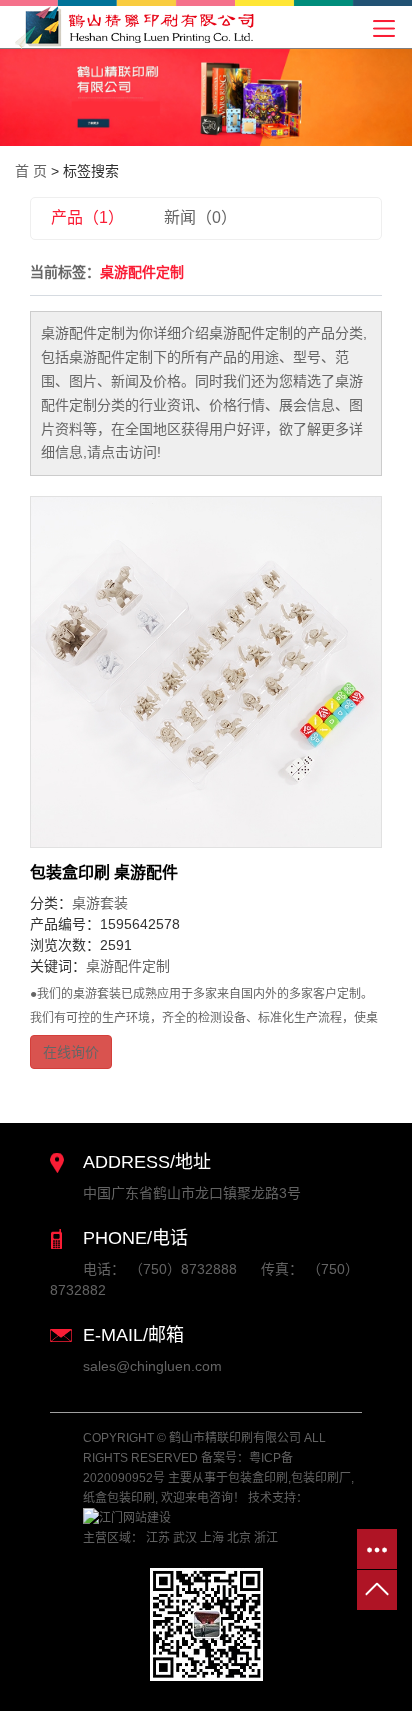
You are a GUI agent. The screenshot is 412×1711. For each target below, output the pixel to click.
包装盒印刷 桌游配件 (104, 872)
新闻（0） (200, 217)
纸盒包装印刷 (119, 1498)
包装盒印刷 (258, 1478)
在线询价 (71, 1052)
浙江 (266, 1538)
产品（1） (87, 217)
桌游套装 (100, 903)
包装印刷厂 (321, 1478)
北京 (239, 1538)
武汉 (185, 1538)
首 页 (31, 171)
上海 (212, 1538)
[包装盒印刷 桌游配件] (206, 672)
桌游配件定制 (128, 966)
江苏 (158, 1538)
